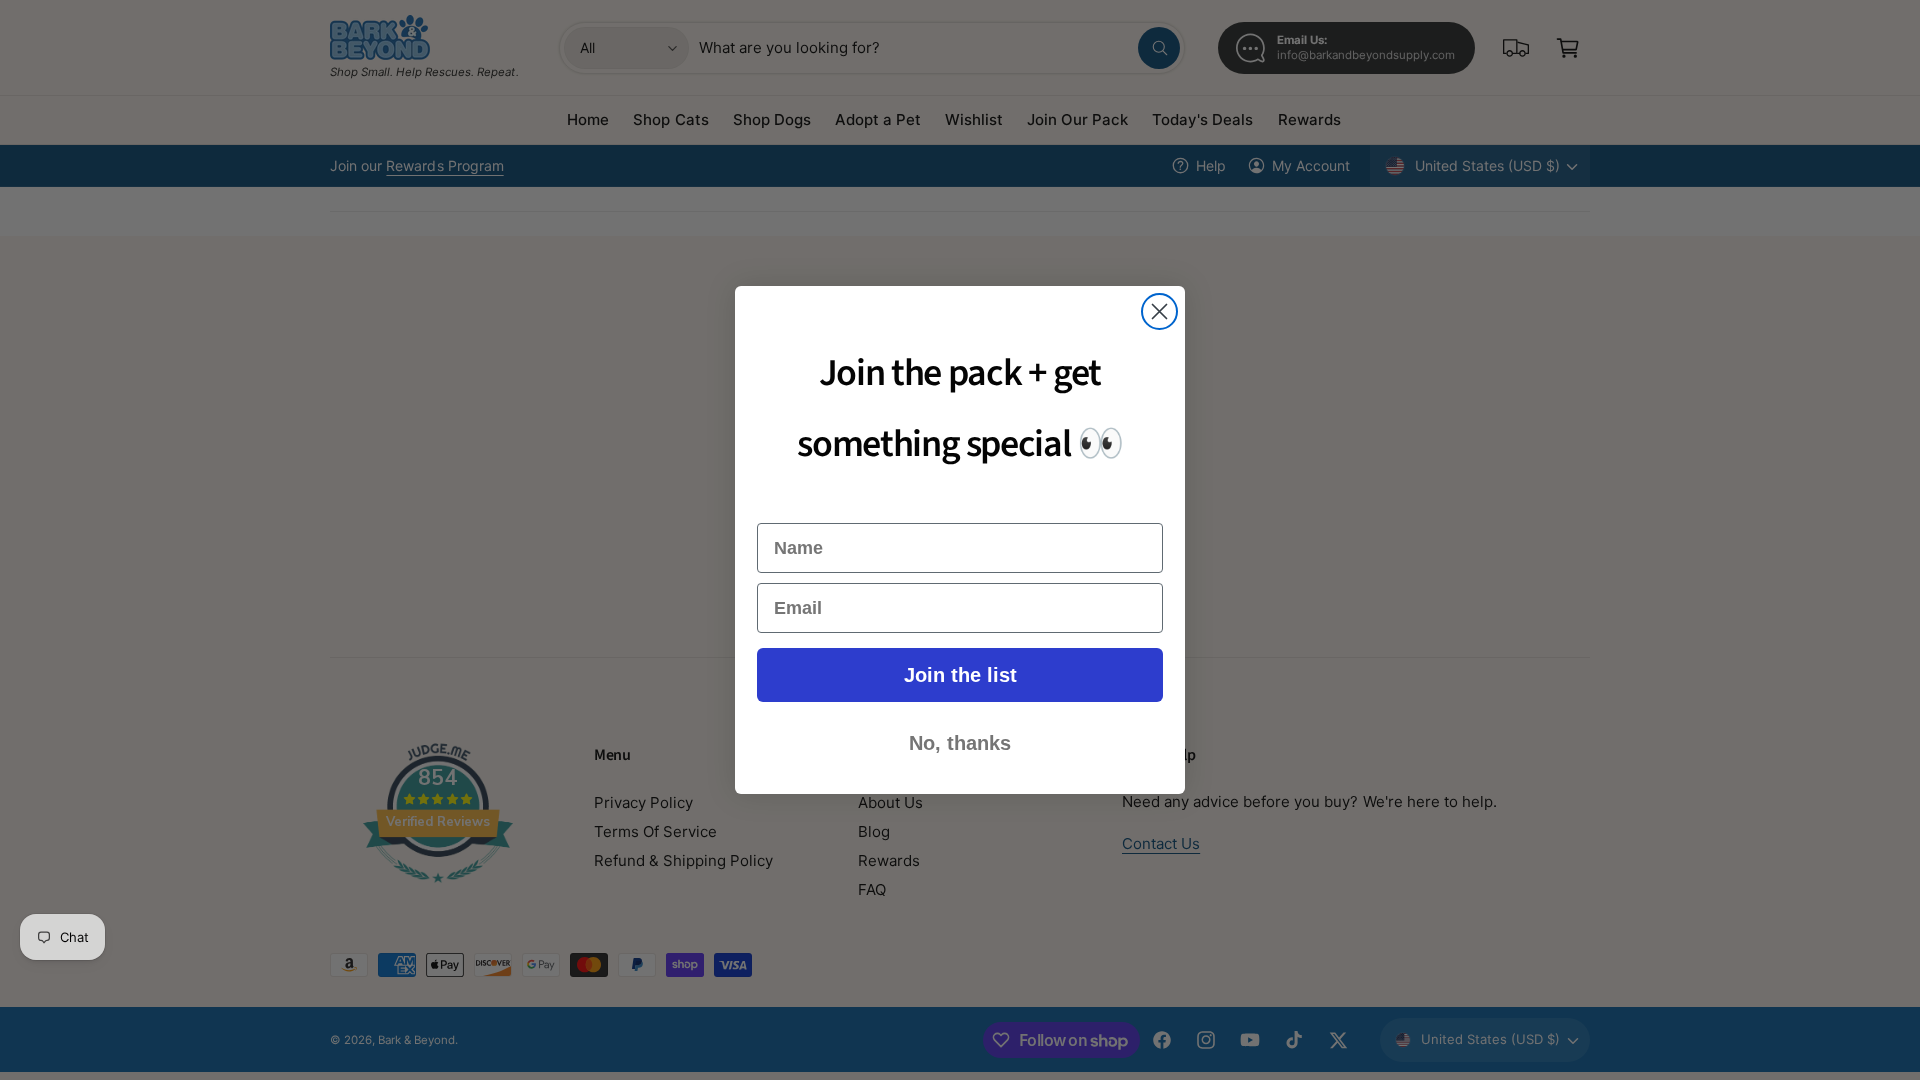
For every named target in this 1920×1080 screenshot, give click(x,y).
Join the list (960, 675)
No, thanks (960, 743)
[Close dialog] (1159, 311)
